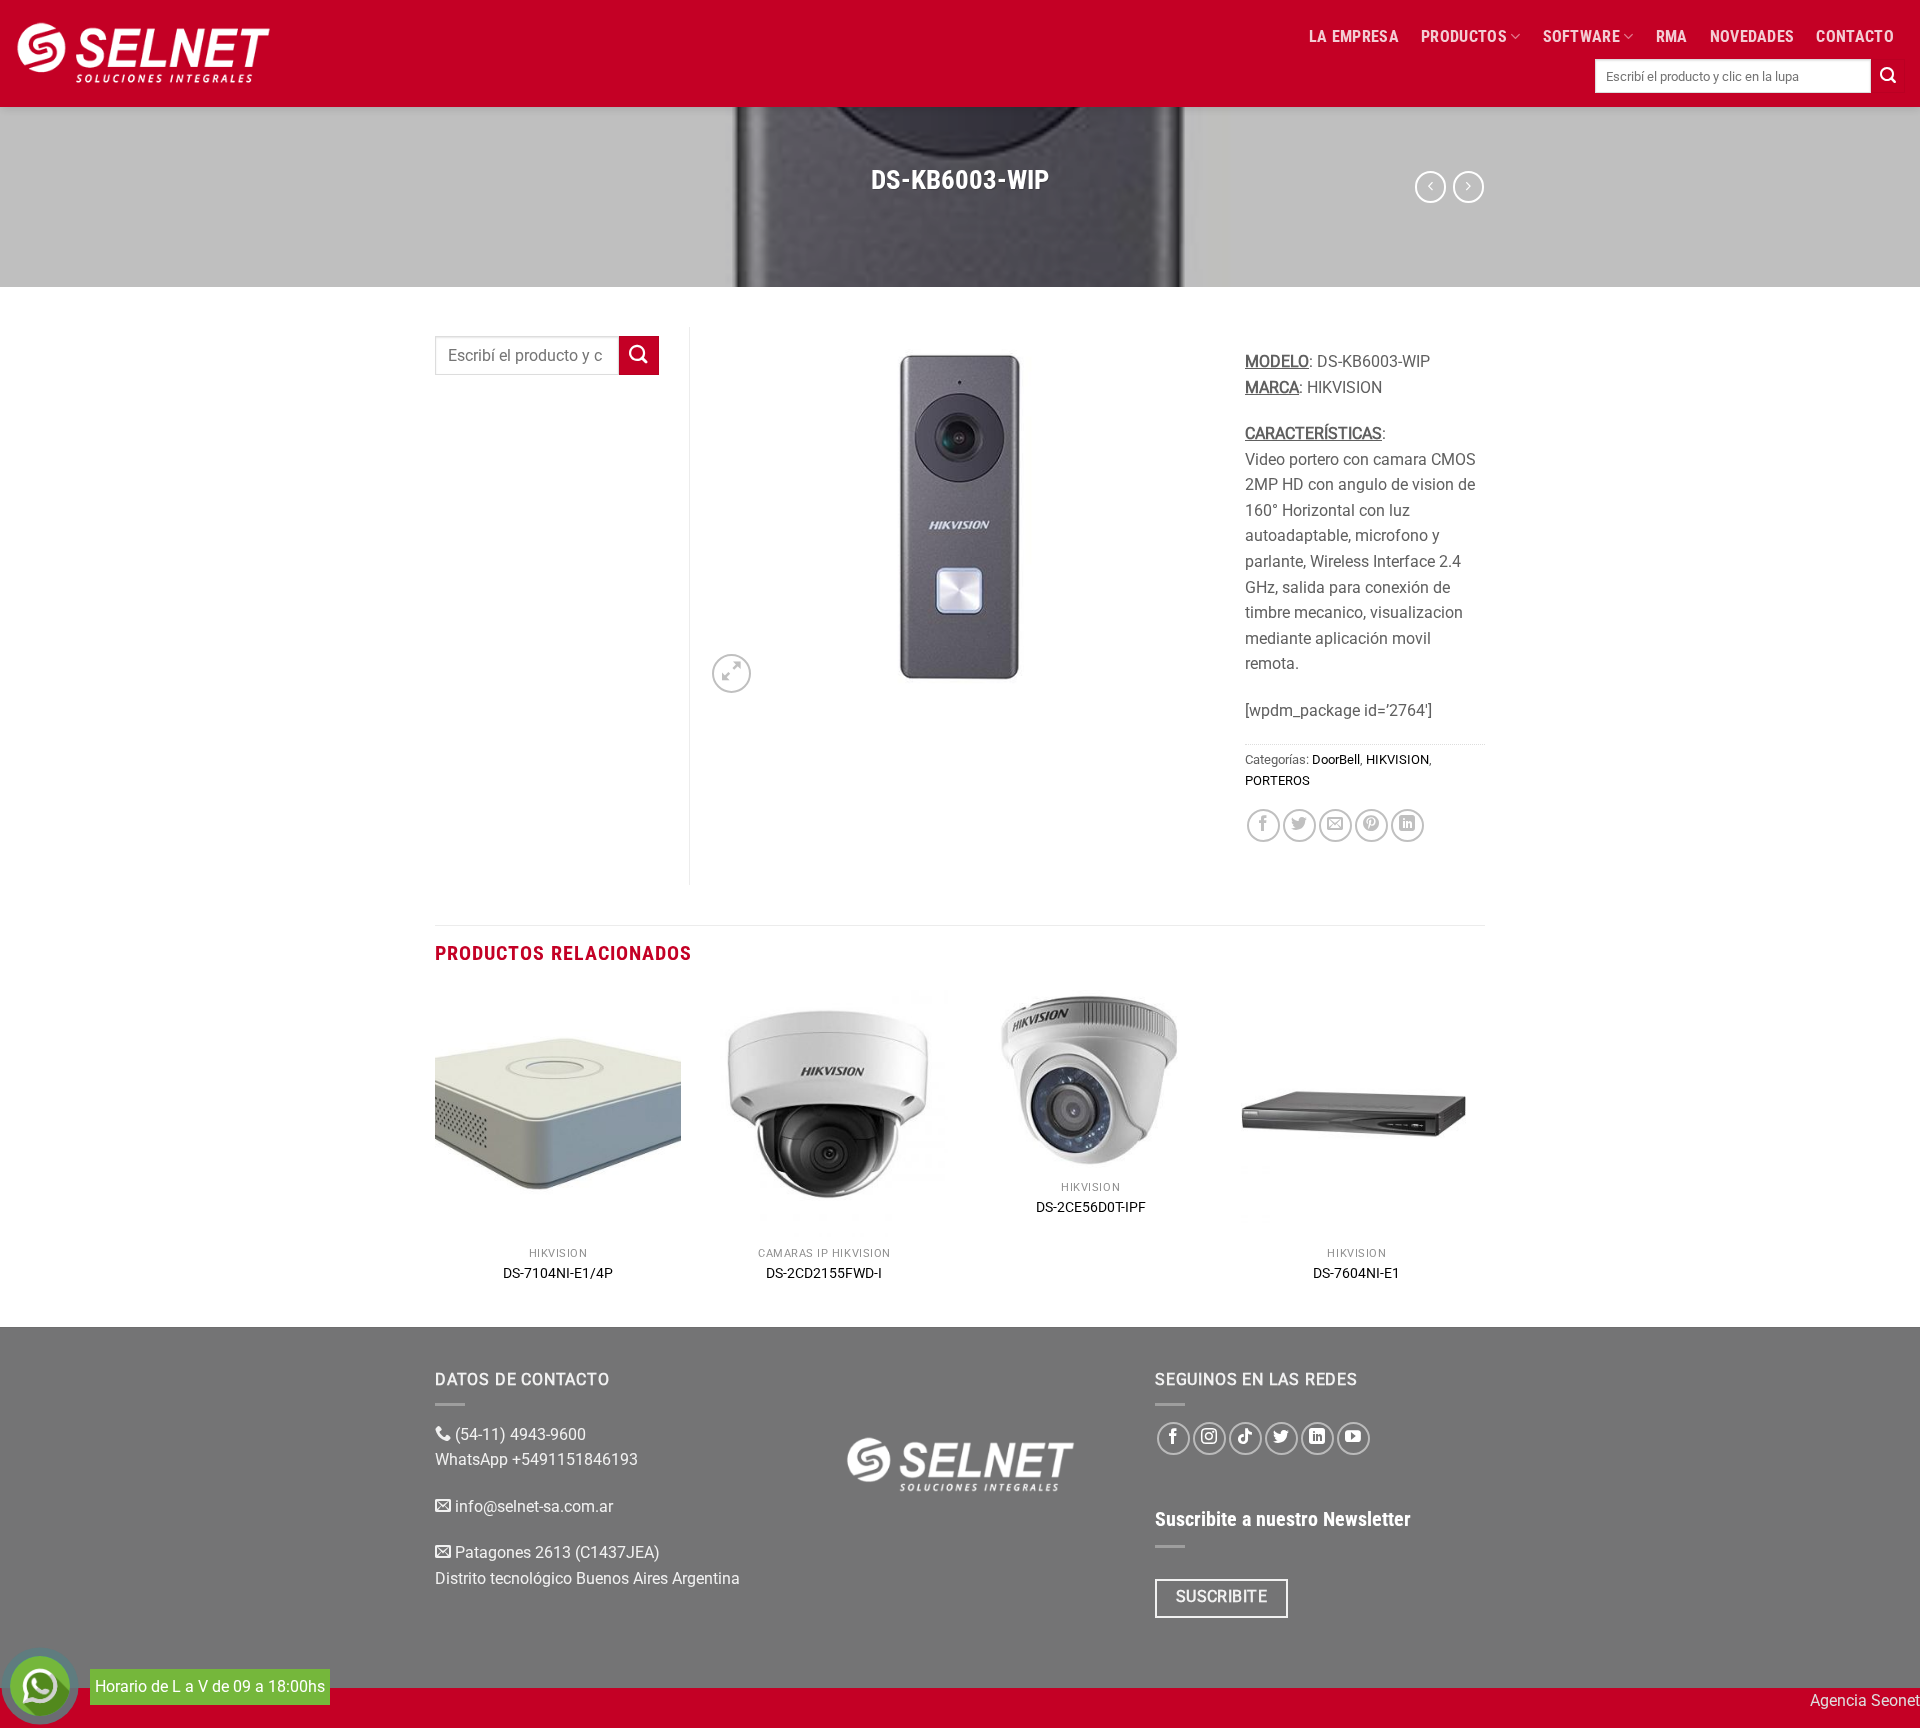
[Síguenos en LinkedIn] (1317, 1438)
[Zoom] (731, 673)
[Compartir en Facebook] (1263, 825)
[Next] (1479, 1156)
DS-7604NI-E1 (1356, 1273)
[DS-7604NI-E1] (1357, 1113)
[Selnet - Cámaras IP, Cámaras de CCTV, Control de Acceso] (143, 53)
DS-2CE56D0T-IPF (1091, 1207)
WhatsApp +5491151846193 (538, 1459)
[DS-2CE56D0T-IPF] (1090, 1080)
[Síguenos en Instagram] (1209, 1438)
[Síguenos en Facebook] (1173, 1438)
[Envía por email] (1335, 825)
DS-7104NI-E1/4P (558, 1273)
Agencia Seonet (1865, 1700)
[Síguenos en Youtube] (1353, 1438)
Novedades (1752, 36)
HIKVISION (1397, 759)
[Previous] (436, 1156)
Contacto (1855, 36)
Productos (1464, 36)
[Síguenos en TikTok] (1245, 1438)
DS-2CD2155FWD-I (824, 1273)
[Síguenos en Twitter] (1281, 1438)
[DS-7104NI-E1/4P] (558, 1113)
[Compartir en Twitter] (1299, 825)
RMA (1672, 36)
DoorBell (1336, 759)
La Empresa (1354, 36)
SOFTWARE (1582, 36)
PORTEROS (1277, 780)
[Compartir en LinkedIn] (1407, 825)
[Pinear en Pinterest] (1371, 825)
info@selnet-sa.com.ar (534, 1506)
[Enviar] (1888, 76)
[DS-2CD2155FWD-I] (824, 1113)
